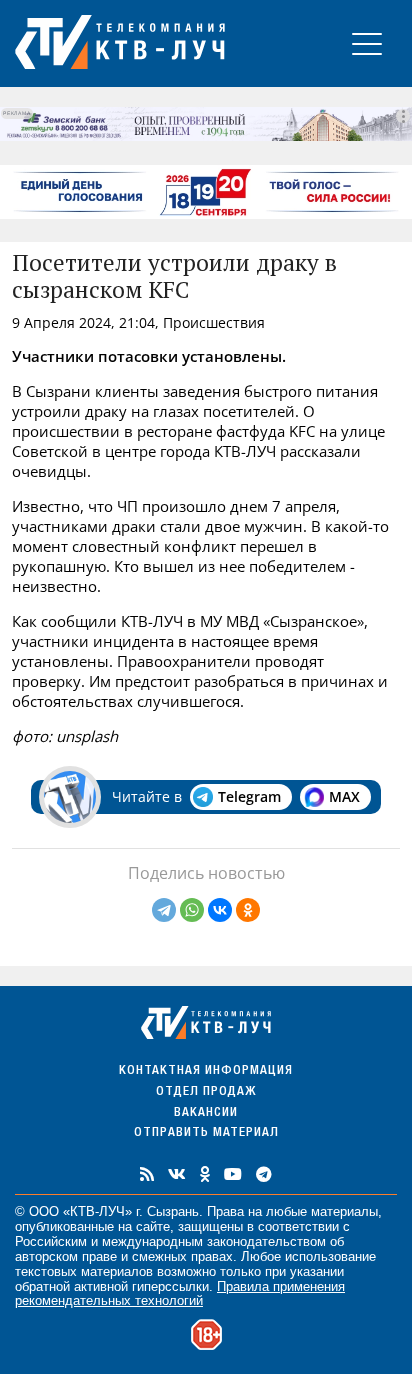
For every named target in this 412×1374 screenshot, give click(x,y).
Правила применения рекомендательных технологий (180, 1294)
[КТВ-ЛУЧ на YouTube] (233, 1174)
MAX (344, 796)
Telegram (249, 796)
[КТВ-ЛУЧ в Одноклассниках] (205, 1174)
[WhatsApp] (192, 910)
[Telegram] (164, 910)
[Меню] (367, 43)
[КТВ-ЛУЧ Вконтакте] (177, 1174)
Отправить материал (206, 1133)
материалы (344, 1211)
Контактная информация (206, 1071)
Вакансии (206, 1113)
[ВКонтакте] (220, 910)
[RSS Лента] (147, 1174)
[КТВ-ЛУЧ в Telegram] (264, 1174)
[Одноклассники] (248, 910)
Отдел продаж (206, 1092)
